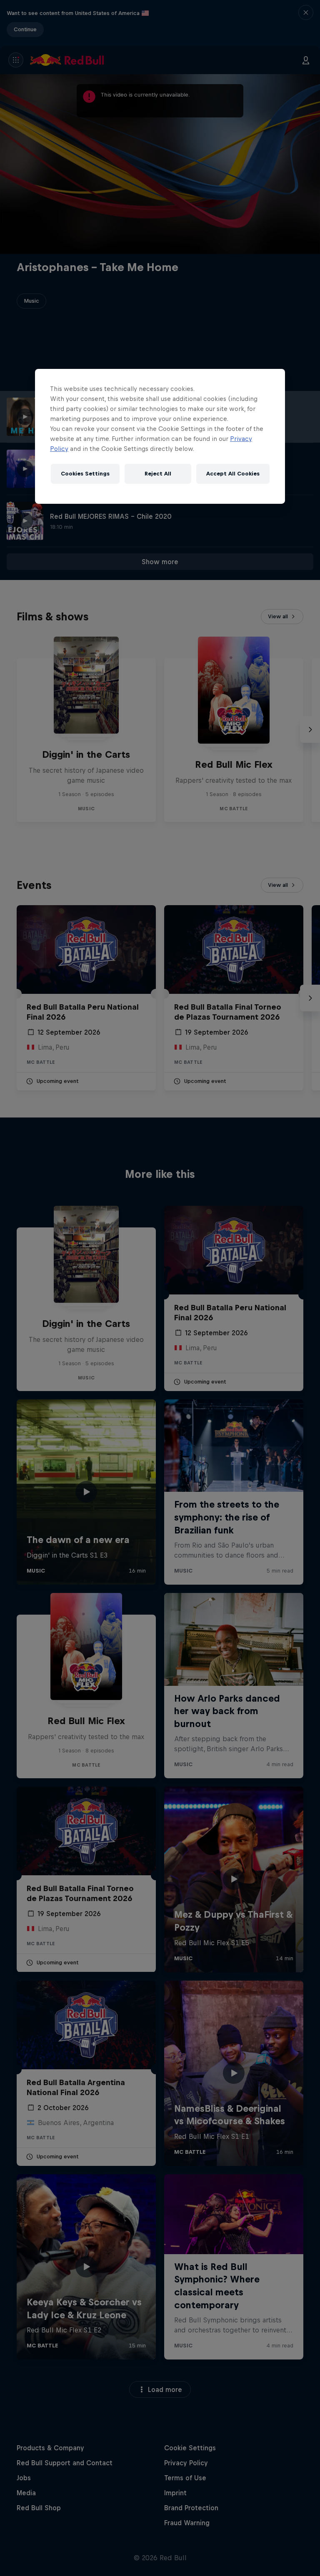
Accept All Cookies (233, 474)
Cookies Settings (85, 474)
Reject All (158, 474)
